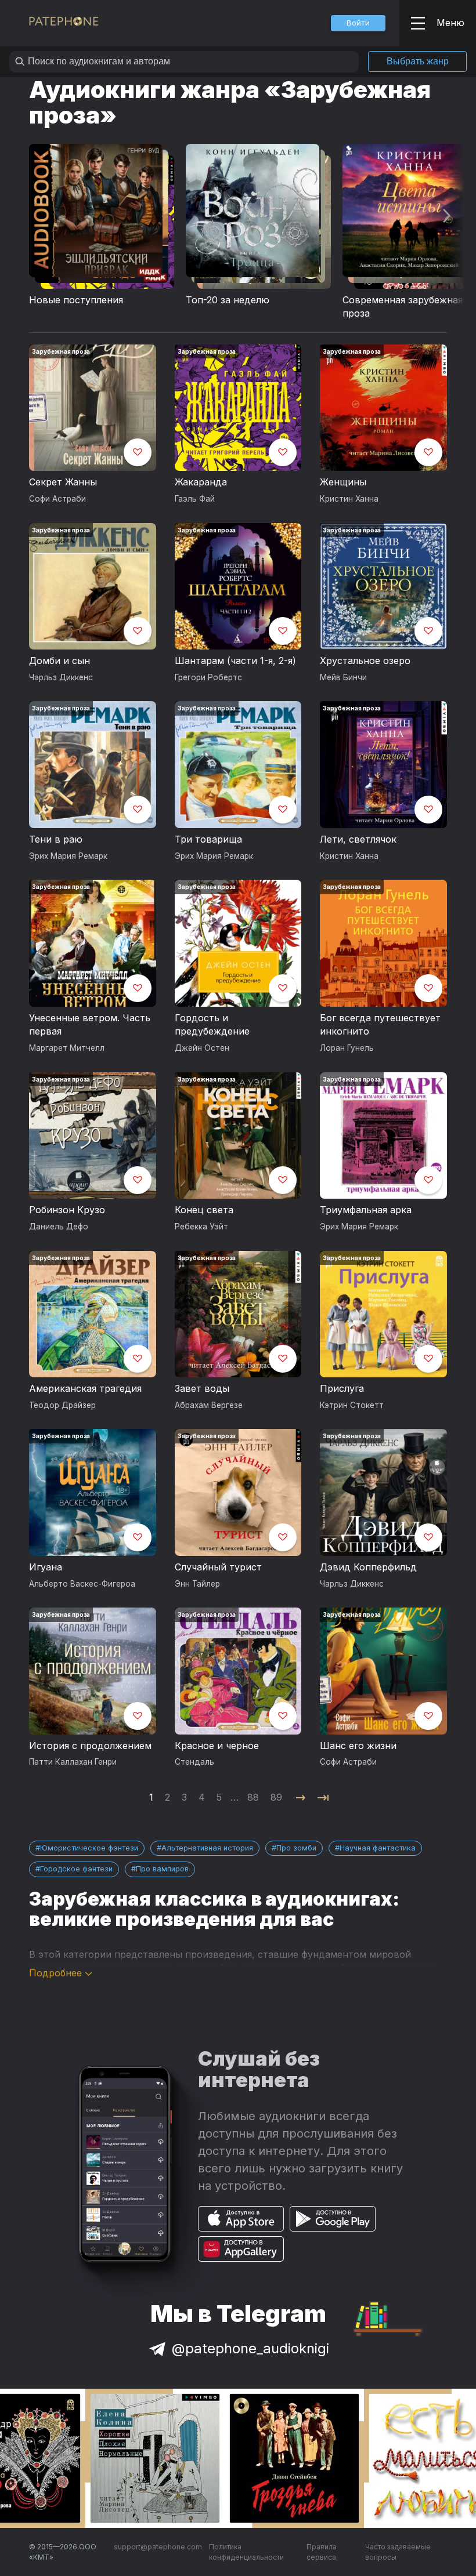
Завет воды (202, 1388)
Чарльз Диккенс (61, 677)
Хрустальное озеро (365, 661)
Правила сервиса (322, 2552)
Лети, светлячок (358, 839)
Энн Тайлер (197, 1584)
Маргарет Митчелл (67, 1048)
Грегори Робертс (208, 677)
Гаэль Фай (195, 499)
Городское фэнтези (76, 1869)
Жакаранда (201, 482)
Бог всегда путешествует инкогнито (380, 1025)
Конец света (204, 1210)
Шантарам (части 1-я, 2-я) (235, 661)
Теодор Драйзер (62, 1405)
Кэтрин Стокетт (352, 1405)
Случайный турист (218, 1567)
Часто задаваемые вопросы (398, 2552)
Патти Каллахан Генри (73, 1762)
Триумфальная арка (366, 1210)
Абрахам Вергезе (209, 1405)
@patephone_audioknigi (250, 2348)
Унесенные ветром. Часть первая (90, 1025)
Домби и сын (59, 661)
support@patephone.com (158, 2547)
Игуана (46, 1567)
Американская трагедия (85, 1388)
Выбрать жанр (418, 61)
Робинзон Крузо (67, 1210)
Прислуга (342, 1388)
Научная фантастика (378, 1848)
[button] (358, 23)
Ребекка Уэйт (201, 1227)
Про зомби (296, 1848)
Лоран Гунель (347, 1048)
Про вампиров (162, 1869)
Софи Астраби (57, 499)
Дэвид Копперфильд (368, 1567)
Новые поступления (76, 300)
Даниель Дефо (59, 1227)
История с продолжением (90, 1746)
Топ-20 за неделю (228, 300)
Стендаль (194, 1762)
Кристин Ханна (349, 499)
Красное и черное (217, 1746)
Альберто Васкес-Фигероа (82, 1584)
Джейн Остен (202, 1048)
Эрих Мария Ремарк (68, 856)
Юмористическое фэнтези (89, 1848)
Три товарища (208, 839)
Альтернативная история (207, 1848)
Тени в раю (56, 839)
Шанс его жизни (358, 1746)
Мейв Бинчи (343, 677)
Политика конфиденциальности (246, 2552)
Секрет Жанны (63, 482)
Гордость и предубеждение (212, 1025)
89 (276, 1797)
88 (253, 1797)
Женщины (343, 482)
